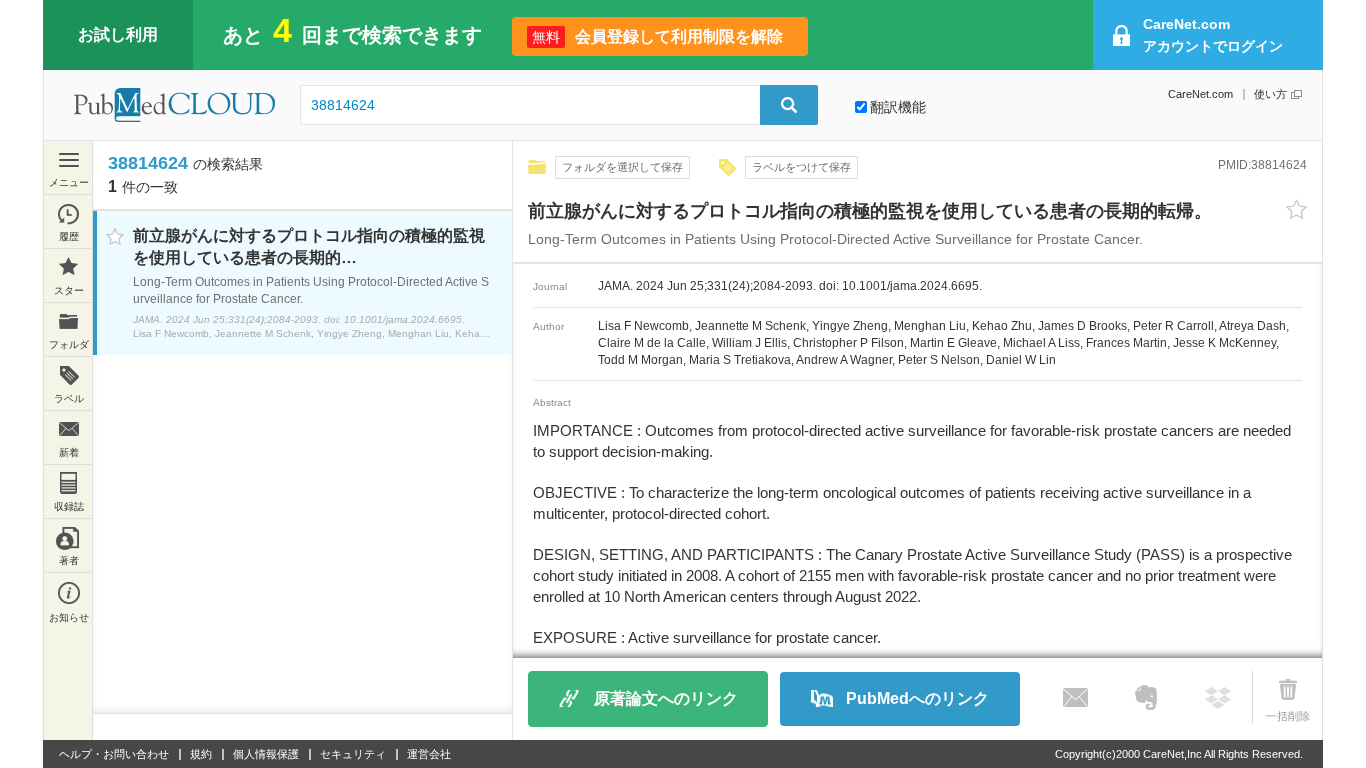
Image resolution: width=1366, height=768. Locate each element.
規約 (201, 754)
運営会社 (429, 754)
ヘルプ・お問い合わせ (114, 754)
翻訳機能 (898, 107)
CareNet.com (1200, 94)
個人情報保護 (266, 754)
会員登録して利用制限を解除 (657, 36)
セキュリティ (353, 754)
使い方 (1270, 94)
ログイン (1213, 35)
